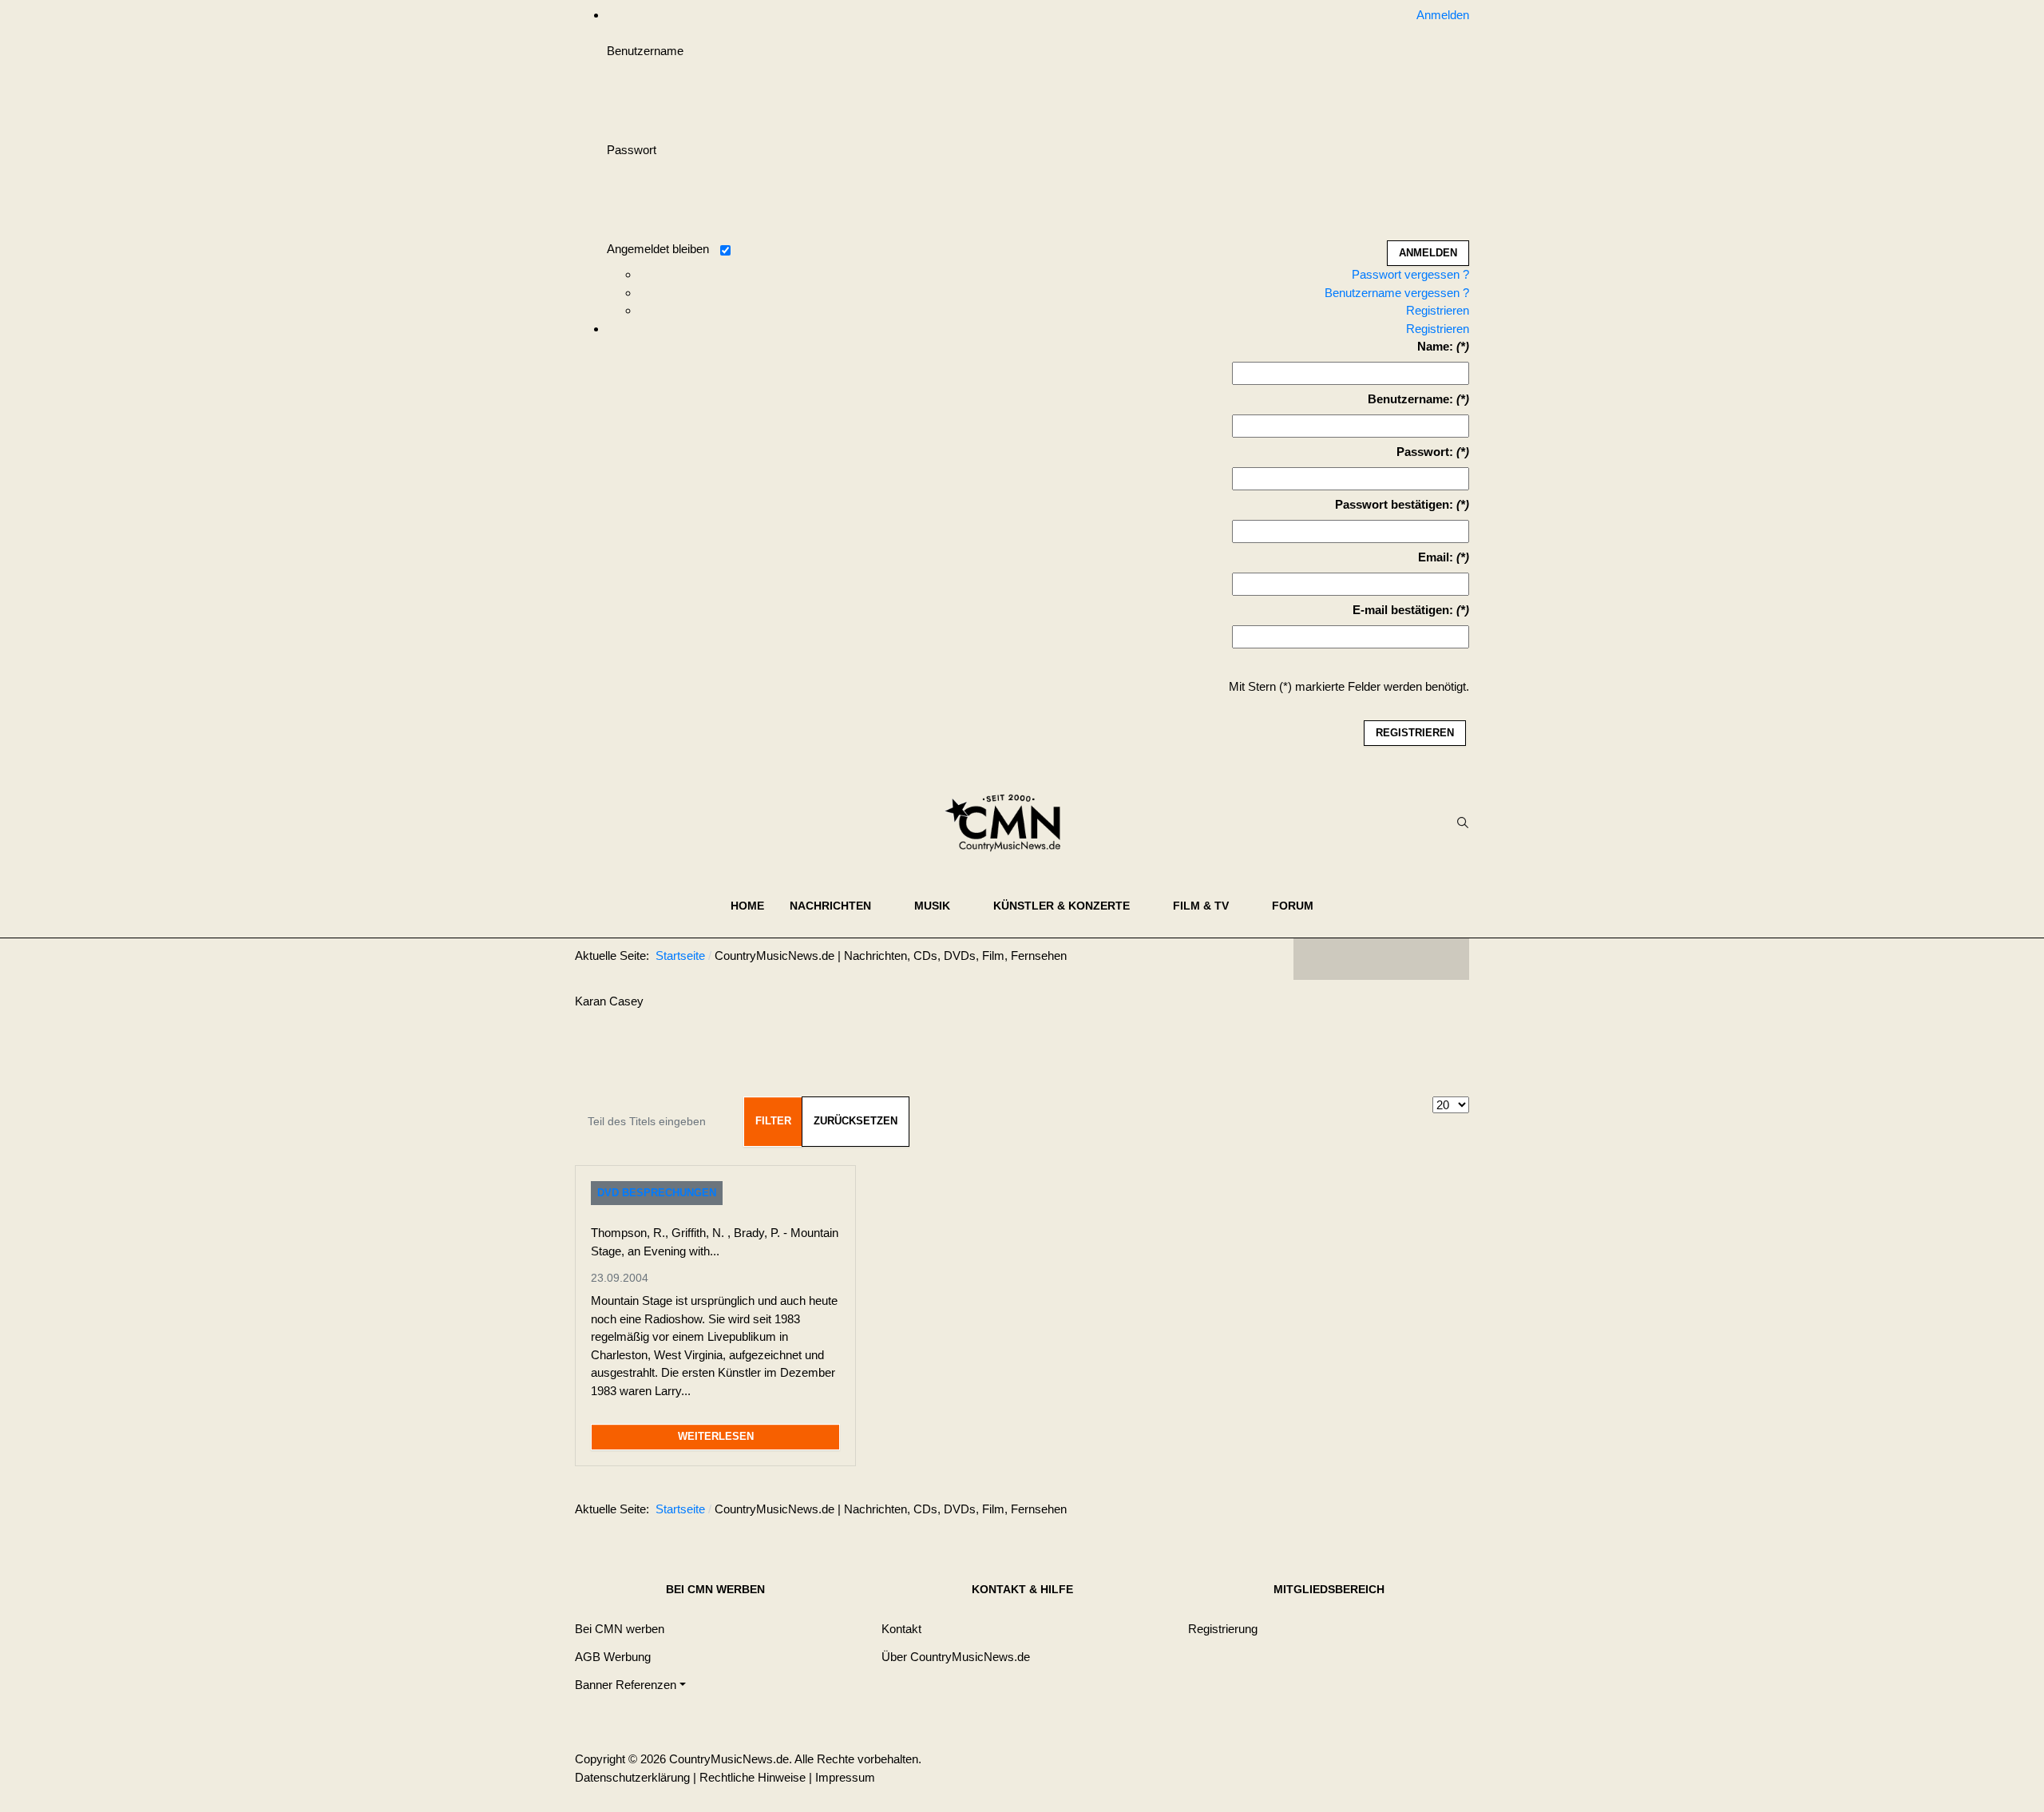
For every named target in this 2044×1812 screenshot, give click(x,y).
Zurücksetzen (856, 1121)
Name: (1435, 346)
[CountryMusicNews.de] (1010, 823)
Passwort (632, 150)
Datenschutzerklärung (632, 1777)
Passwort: (1425, 452)
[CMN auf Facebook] (1317, 959)
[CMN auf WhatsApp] (1381, 959)
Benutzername (645, 51)
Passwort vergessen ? (1410, 274)
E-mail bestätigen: (1403, 610)
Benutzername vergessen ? (1397, 293)
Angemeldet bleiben (658, 249)
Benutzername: (1410, 399)
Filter (773, 1121)
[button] (839, 906)
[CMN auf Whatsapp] (1389, 1513)
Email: (1436, 557)
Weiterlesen (716, 1436)
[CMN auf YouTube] (1413, 959)
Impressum (845, 1777)
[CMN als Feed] (1445, 959)
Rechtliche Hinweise (753, 1777)
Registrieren (1438, 310)
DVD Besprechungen (657, 1193)
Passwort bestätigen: (1394, 504)
